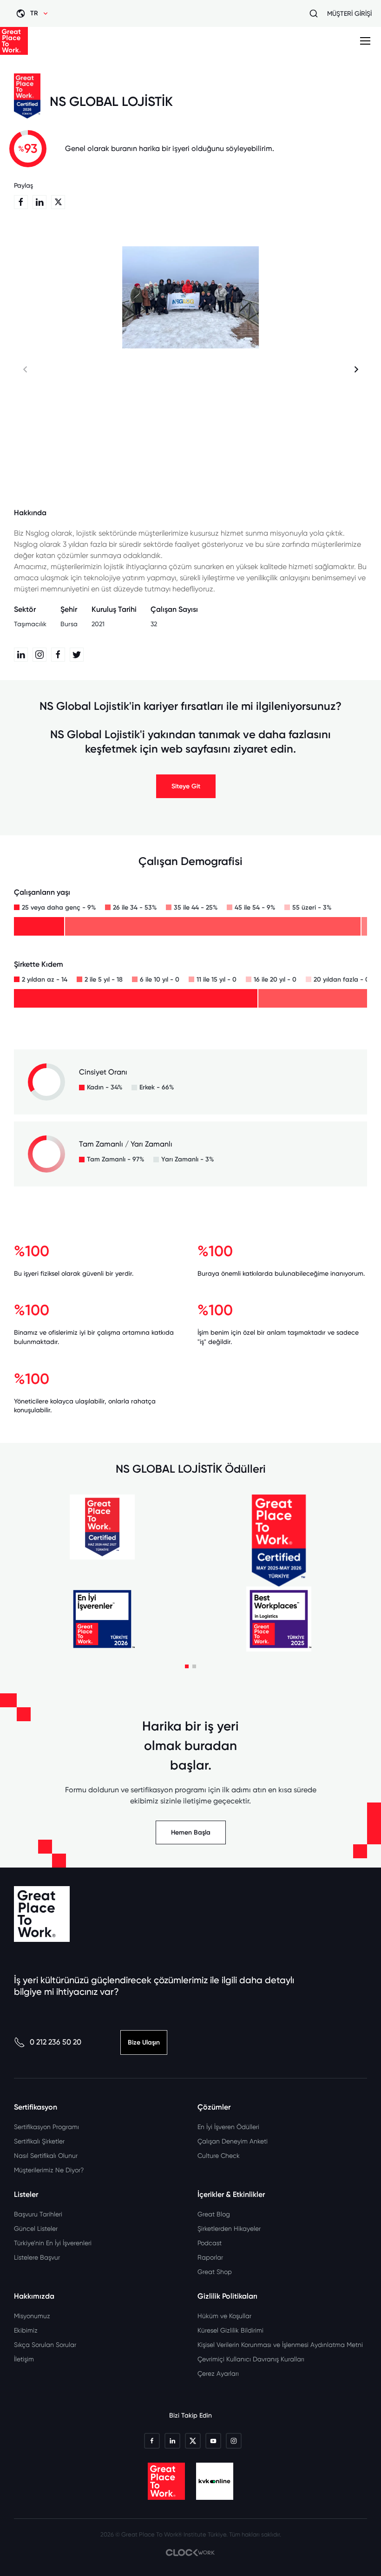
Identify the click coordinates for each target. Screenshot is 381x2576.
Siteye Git (186, 786)
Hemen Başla (191, 1832)
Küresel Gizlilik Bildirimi (230, 2330)
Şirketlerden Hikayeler (229, 2229)
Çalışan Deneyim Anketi (233, 2141)
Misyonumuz (32, 2316)
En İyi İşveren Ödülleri (228, 2127)
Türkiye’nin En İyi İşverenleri (53, 2243)
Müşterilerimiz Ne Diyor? (49, 2170)
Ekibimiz (26, 2330)
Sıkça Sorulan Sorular (45, 2345)
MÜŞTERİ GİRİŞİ (349, 13)
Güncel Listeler (36, 2229)
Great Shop (215, 2272)
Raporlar (210, 2257)
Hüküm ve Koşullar (224, 2316)
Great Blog (214, 2214)
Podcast (210, 2243)
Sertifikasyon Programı (46, 2127)
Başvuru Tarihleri (38, 2214)
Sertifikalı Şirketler (39, 2141)
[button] (356, 370)
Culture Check (219, 2156)
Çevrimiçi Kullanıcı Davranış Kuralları (251, 2359)
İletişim (24, 2359)
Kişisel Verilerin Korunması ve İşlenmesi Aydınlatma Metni (280, 2345)
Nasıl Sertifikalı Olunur (46, 2156)
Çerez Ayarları (218, 2373)
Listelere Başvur (37, 2257)
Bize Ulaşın (144, 2042)
